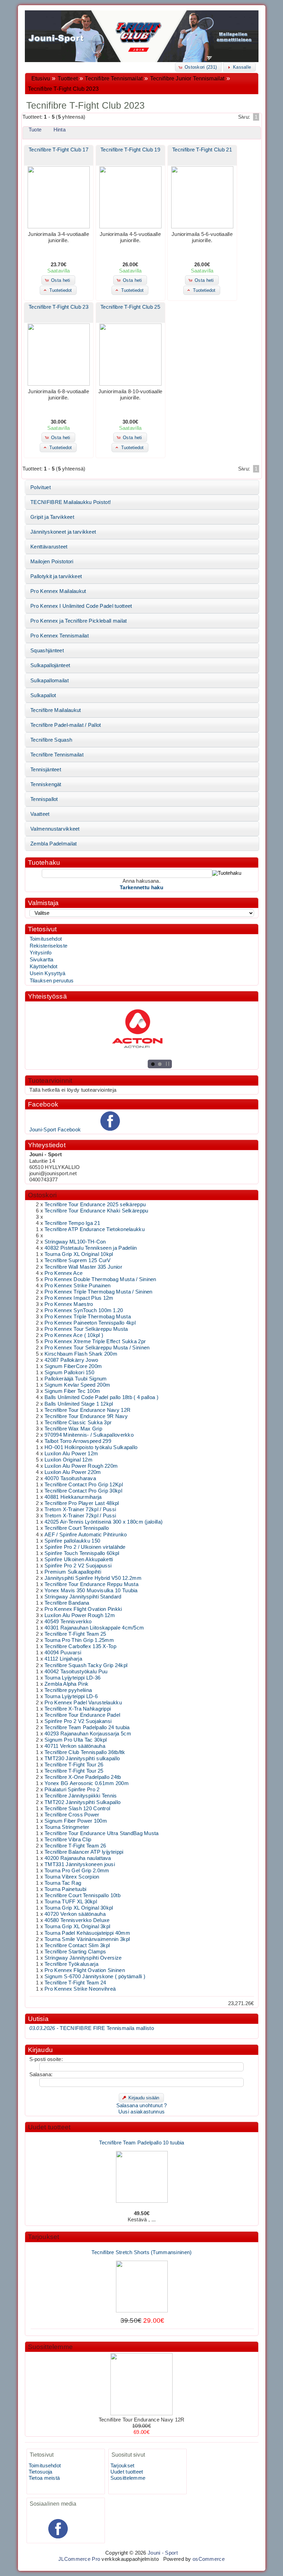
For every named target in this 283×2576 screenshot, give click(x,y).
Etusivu (41, 78)
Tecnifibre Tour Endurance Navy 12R (87, 1410)
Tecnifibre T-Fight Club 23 (58, 307)
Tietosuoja (41, 2472)
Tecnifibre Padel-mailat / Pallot (66, 725)
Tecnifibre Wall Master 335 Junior (83, 1267)
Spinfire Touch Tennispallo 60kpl (82, 1553)
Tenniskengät (46, 784)
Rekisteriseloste (49, 946)
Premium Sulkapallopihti (73, 1572)
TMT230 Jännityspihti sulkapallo (82, 1758)
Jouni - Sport (163, 2553)
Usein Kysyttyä (48, 973)
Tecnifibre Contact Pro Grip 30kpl (83, 1491)
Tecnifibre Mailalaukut (56, 710)
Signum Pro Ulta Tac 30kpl (76, 1740)
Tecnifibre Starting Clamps (75, 1952)
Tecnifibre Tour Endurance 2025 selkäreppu (95, 1205)
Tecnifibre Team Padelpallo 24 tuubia (87, 1727)
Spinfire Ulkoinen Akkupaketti (79, 1559)
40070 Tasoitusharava (70, 1478)
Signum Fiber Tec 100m (72, 1391)
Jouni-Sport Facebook (55, 1130)
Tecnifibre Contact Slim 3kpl (77, 1945)
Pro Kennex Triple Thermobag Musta (88, 1317)
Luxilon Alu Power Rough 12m (80, 1615)
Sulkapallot (43, 695)
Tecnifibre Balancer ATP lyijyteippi (84, 1852)
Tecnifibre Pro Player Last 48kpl (82, 1503)
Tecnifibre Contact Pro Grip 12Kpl (84, 1485)
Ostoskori (42, 1195)
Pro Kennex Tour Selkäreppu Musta (86, 1329)
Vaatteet (40, 814)
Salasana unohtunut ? (142, 2106)
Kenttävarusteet (49, 547)
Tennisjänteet (46, 770)
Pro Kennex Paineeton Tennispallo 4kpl (90, 1323)
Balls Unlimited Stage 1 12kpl (79, 1404)
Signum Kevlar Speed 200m (77, 1385)
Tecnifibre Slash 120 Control (77, 1809)
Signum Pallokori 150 (69, 1373)
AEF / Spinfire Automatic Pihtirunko (86, 1535)
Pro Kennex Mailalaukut (58, 591)
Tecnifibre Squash (51, 740)
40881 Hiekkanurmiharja (73, 1497)
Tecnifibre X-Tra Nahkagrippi (78, 1709)
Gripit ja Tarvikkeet (52, 517)
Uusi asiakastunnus (141, 2112)
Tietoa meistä (44, 2478)
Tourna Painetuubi (65, 1889)
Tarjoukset (44, 2237)
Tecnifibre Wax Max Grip (73, 1429)
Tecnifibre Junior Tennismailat (187, 78)
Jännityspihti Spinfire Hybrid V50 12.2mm (93, 1578)
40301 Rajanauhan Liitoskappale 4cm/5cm (94, 1628)
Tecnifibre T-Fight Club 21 (202, 150)
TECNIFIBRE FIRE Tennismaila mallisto (92, 2028)
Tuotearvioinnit (50, 1081)
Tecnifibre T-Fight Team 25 (75, 1634)
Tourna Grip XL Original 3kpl (77, 1926)
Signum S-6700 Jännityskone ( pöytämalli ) (95, 1976)
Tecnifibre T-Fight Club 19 (130, 150)
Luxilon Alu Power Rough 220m (81, 1466)
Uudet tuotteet (49, 2127)
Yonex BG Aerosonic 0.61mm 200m (87, 1783)
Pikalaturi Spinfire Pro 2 (72, 1790)
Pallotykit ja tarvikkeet (56, 576)
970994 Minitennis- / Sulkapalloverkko (89, 1435)
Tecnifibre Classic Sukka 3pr (78, 1423)
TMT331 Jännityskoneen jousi (80, 1864)
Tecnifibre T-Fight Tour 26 (74, 1765)
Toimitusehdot (46, 939)
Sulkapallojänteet (50, 665)
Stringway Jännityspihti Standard (83, 1597)
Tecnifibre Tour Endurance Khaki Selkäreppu (96, 1211)
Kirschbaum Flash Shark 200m (81, 1354)
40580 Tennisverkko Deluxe (77, 1920)
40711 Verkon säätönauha (75, 1746)
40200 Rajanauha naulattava (78, 1858)
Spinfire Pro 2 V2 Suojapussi (78, 1566)
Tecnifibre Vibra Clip (68, 1840)
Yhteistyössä (47, 996)
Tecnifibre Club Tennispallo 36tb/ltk (85, 1752)
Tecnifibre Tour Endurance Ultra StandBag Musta (102, 1833)
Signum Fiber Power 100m (76, 1821)
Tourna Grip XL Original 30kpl (79, 1908)
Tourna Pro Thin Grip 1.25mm (79, 1640)
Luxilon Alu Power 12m (71, 1454)
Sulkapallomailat (50, 681)
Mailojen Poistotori (52, 562)
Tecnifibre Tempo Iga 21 (72, 1223)
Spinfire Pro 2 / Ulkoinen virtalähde (85, 1547)
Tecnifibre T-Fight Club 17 (58, 150)
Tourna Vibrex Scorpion (72, 1877)
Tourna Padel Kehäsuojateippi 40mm (87, 1933)
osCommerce (209, 2559)
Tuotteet (68, 78)
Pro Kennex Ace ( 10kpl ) (74, 1335)
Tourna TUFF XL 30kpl (71, 1902)
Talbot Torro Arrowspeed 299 (78, 1441)
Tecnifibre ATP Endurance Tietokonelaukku (95, 1229)
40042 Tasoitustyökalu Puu (76, 1672)
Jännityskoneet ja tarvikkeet (63, 532)
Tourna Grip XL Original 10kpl (79, 1254)
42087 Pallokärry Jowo (71, 1360)
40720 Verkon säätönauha (75, 1914)
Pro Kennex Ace (64, 1273)
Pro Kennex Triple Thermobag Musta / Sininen (99, 1292)
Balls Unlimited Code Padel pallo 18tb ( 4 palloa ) (101, 1397)
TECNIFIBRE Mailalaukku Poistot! (71, 502)
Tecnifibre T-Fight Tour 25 (74, 1771)
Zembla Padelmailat (53, 844)
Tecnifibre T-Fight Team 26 (75, 1846)
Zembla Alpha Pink (66, 1684)
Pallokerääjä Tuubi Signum (76, 1379)
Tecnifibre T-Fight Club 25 (130, 307)
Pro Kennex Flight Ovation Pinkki (83, 1609)
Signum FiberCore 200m (73, 1366)
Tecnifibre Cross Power (72, 1815)
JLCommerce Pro (79, 2559)
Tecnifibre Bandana (67, 1603)
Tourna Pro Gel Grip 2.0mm (77, 1871)
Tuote (35, 130)
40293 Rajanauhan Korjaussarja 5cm (88, 1734)
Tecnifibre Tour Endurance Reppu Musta (91, 1584)
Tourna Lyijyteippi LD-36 (72, 1678)
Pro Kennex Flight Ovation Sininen (85, 1970)
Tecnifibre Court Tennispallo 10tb (82, 1895)
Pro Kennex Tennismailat (60, 636)
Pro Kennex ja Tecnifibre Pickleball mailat (79, 621)
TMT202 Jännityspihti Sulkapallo (82, 1802)
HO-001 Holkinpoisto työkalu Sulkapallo (91, 1447)
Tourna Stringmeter (67, 1827)
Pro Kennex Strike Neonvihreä (80, 1989)
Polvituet (41, 487)
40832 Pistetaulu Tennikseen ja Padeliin (91, 1248)
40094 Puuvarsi (63, 1653)
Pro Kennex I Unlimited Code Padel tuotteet (81, 606)
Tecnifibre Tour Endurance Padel (82, 1715)
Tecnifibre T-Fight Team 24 (75, 1983)
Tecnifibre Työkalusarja (71, 1964)
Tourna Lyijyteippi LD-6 (71, 1696)
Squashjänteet (47, 651)
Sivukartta (42, 960)
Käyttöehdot (44, 967)
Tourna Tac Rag (63, 1883)
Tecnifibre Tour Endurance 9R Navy (86, 1416)
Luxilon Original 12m (69, 1460)
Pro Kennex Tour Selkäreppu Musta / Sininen (97, 1348)
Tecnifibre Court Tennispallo (77, 1528)
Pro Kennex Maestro (69, 1304)
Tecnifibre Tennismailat (114, 78)
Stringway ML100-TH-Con (75, 1242)
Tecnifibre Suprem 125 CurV (78, 1260)
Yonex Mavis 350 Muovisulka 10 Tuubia (91, 1591)
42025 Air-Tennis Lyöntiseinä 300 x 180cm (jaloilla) (104, 1522)
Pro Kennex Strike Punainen (78, 1286)
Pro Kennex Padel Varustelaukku (83, 1703)
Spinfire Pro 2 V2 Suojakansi (78, 1721)
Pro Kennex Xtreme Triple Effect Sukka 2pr (95, 1341)
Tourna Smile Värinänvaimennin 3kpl (87, 1939)
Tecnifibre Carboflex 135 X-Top (80, 1646)
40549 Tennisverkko (68, 1622)
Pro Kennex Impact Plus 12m (79, 1298)
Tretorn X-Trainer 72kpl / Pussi (80, 1509)
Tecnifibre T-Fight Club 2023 (63, 89)
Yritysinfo (41, 953)
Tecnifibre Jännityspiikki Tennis (81, 1796)
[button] (198, 67)
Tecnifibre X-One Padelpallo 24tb (83, 1777)
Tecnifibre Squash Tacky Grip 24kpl (86, 1665)
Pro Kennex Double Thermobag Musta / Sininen (100, 1279)
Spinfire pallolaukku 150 (72, 1541)
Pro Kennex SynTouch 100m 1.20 (84, 1310)
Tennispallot (44, 799)
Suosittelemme (50, 2347)
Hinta (60, 130)
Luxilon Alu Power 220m (73, 1472)
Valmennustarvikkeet (55, 829)
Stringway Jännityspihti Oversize (83, 1958)
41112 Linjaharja (63, 1659)
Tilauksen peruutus (52, 981)
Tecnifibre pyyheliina (68, 1690)
